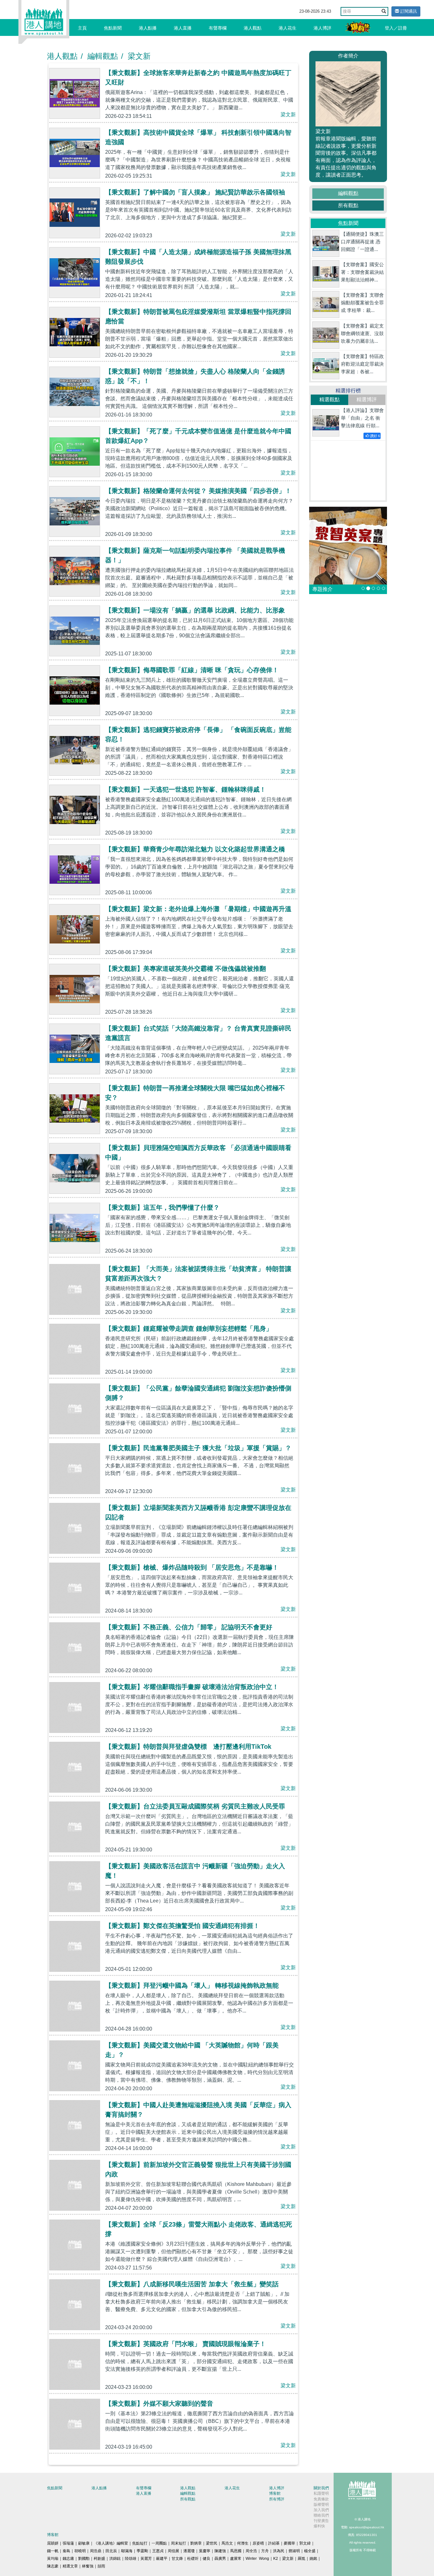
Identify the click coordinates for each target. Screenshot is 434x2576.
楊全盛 (310, 2551)
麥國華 (289, 2543)
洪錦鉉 (115, 2559)
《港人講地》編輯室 (111, 2543)
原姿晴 (258, 2543)
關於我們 (321, 2488)
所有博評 (277, 2499)
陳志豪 (53, 2566)
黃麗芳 (146, 2559)
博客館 (275, 2493)
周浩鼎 (96, 2551)
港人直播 (183, 28)
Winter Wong (257, 2559)
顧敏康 (84, 2543)
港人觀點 (253, 28)
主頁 (82, 28)
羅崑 (302, 2559)
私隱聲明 (321, 2493)
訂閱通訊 (408, 11)
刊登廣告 (321, 2521)
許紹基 (274, 2543)
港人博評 (322, 28)
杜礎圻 (193, 2559)
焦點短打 (140, 2543)
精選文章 (70, 2566)
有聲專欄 (218, 28)
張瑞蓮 (68, 2543)
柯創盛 (99, 2559)
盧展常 (236, 2559)
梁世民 (212, 2543)
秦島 (66, 2551)
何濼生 (243, 2543)
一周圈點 (159, 2543)
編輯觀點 (103, 56)
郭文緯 (305, 2543)
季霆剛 (142, 2551)
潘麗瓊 (189, 2551)
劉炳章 (196, 2543)
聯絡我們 (321, 2515)
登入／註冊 (396, 28)
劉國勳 (84, 2559)
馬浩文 (227, 2543)
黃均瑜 (53, 2559)
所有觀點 (348, 205)
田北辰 (111, 2551)
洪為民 (279, 2551)
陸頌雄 (131, 2559)
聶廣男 (220, 2559)
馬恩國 (236, 2551)
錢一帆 (53, 2551)
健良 (207, 2559)
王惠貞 (158, 2551)
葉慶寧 (205, 2551)
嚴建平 (162, 2559)
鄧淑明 (294, 2551)
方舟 (265, 2551)
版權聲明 (321, 2505)
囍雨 (101, 2566)
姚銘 (313, 2559)
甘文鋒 (177, 2559)
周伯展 (173, 2551)
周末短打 (179, 2543)
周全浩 (251, 2551)
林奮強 (88, 2566)
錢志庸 (68, 2559)
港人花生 (288, 28)
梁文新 (139, 56)
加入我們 (321, 2510)
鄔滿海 (127, 2551)
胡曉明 (80, 2551)
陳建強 (220, 2551)
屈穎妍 (53, 2543)
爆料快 (319, 2526)
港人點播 (148, 28)
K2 (276, 2559)
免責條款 (321, 2499)
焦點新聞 (113, 28)
